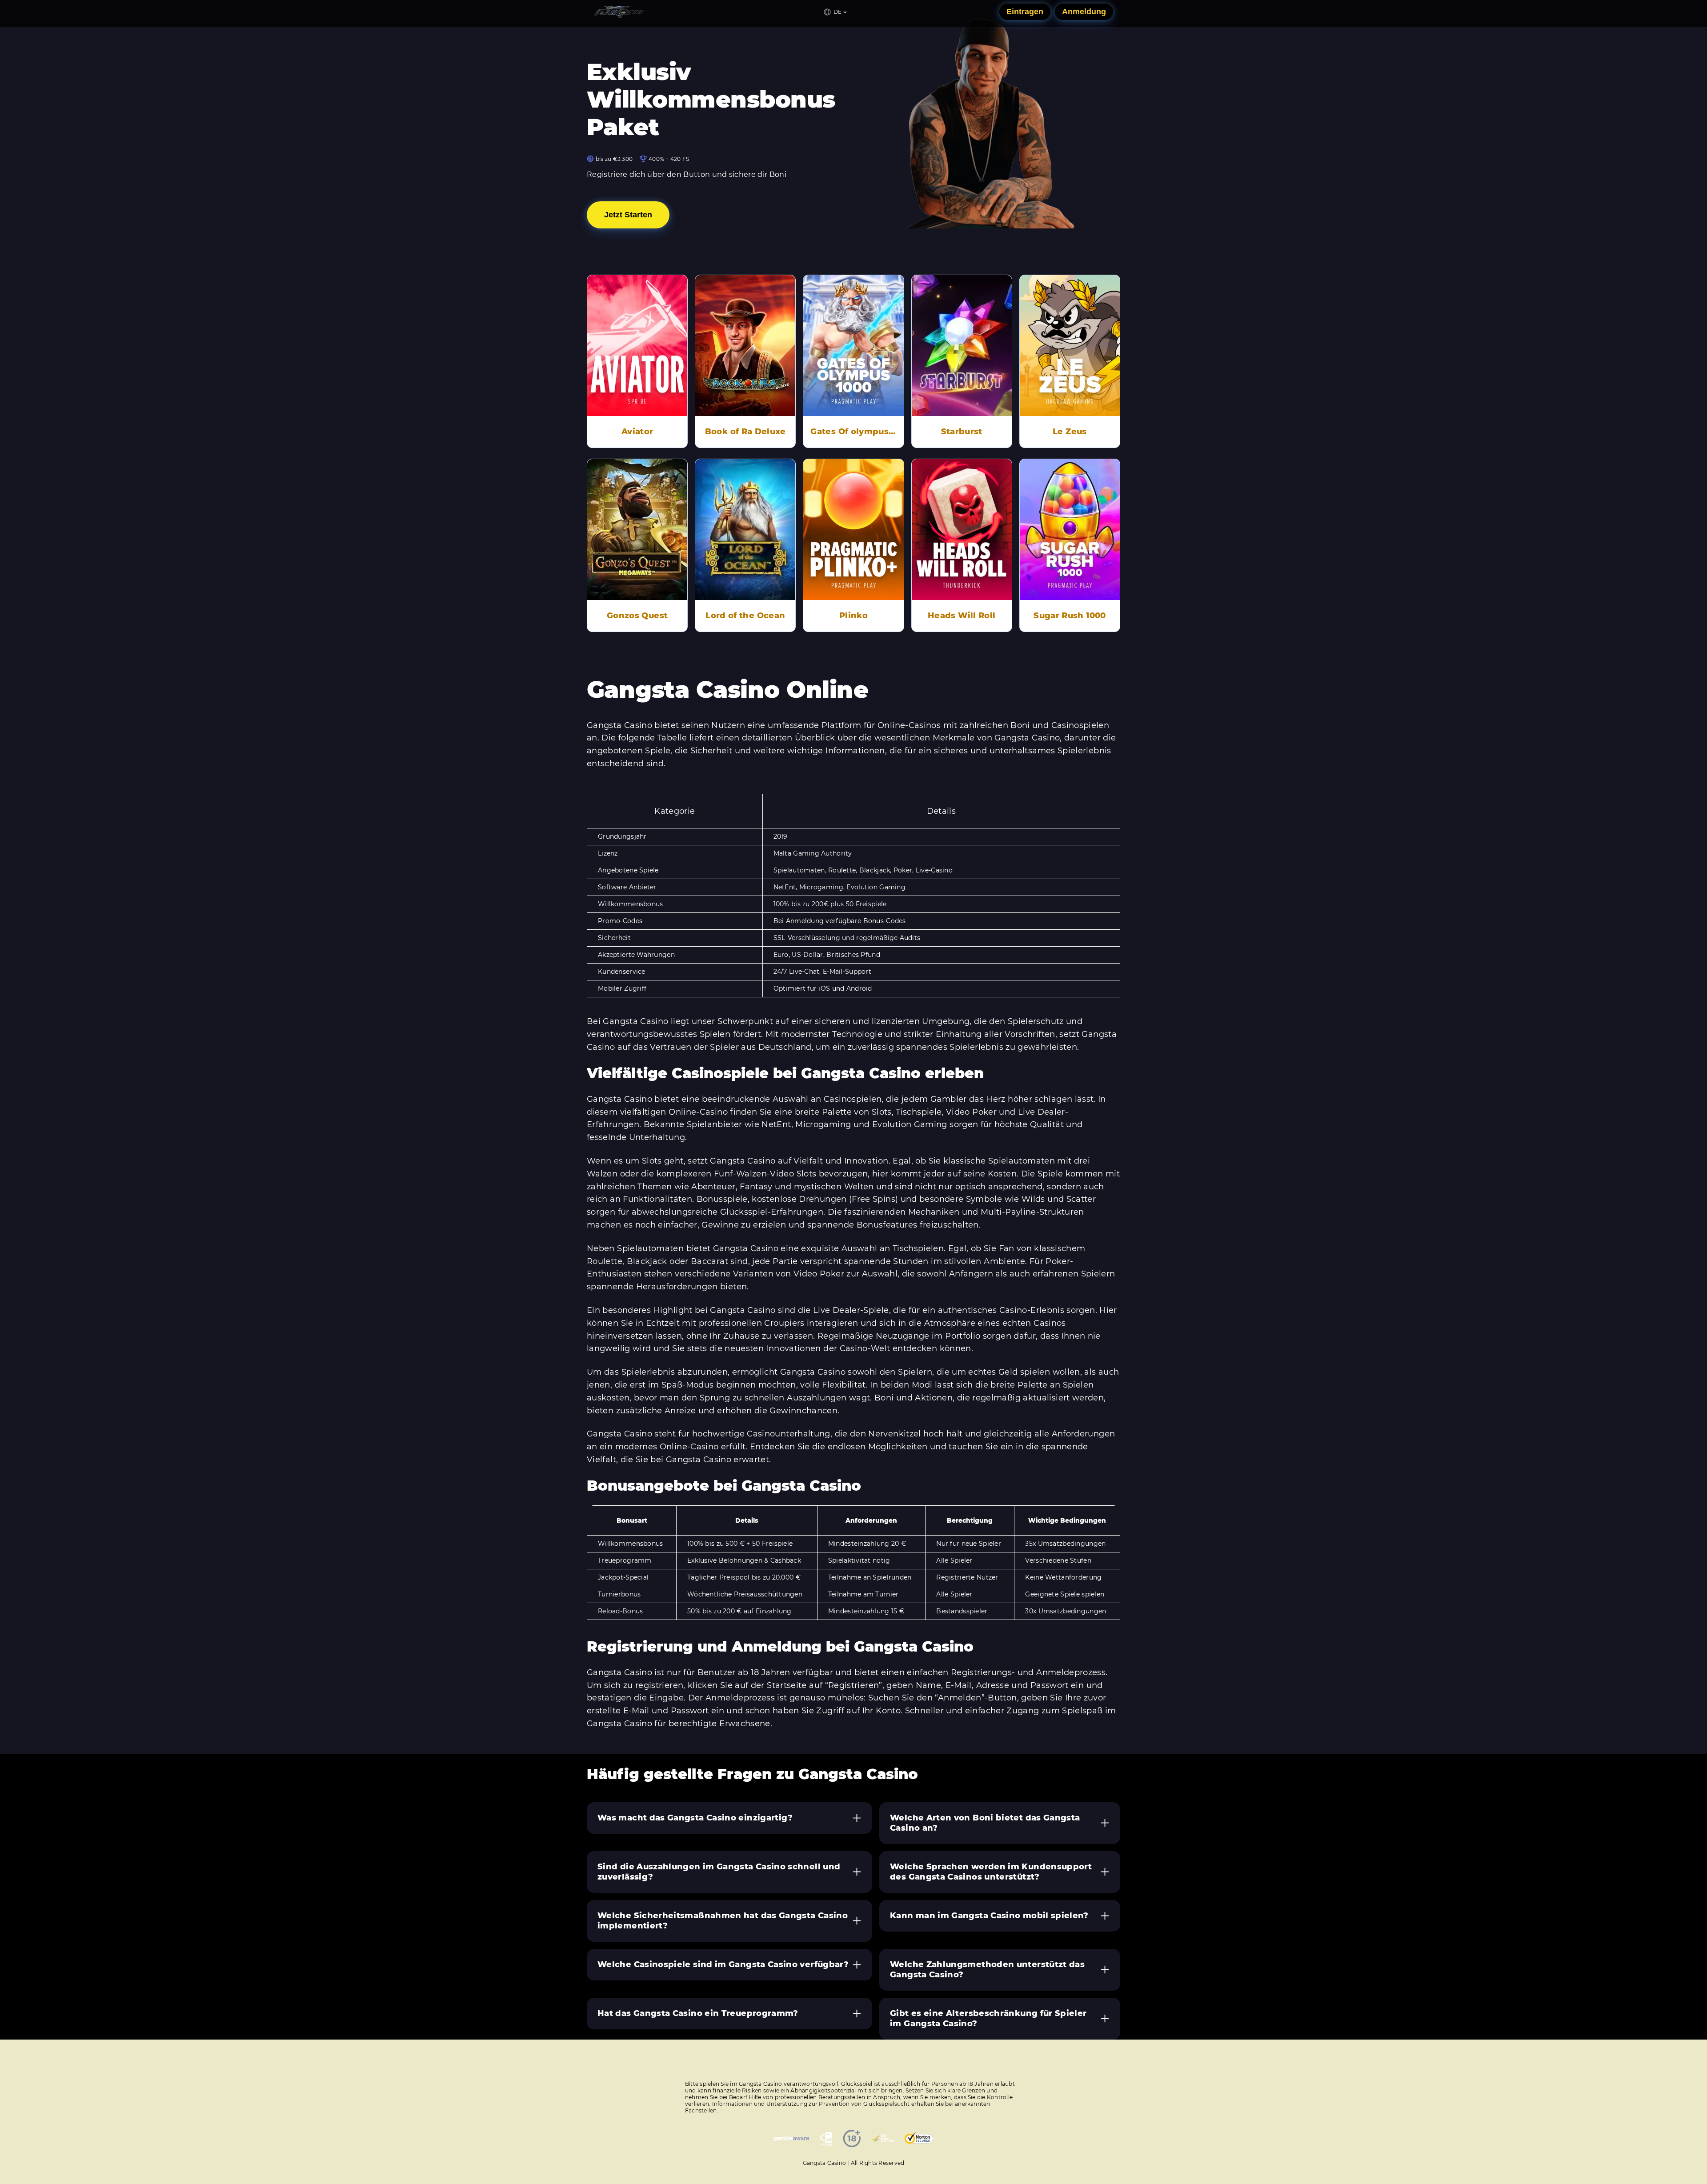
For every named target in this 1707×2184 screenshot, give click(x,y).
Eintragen (1025, 12)
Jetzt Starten (628, 215)
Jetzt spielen (637, 358)
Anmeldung (1084, 12)
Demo (637, 333)
